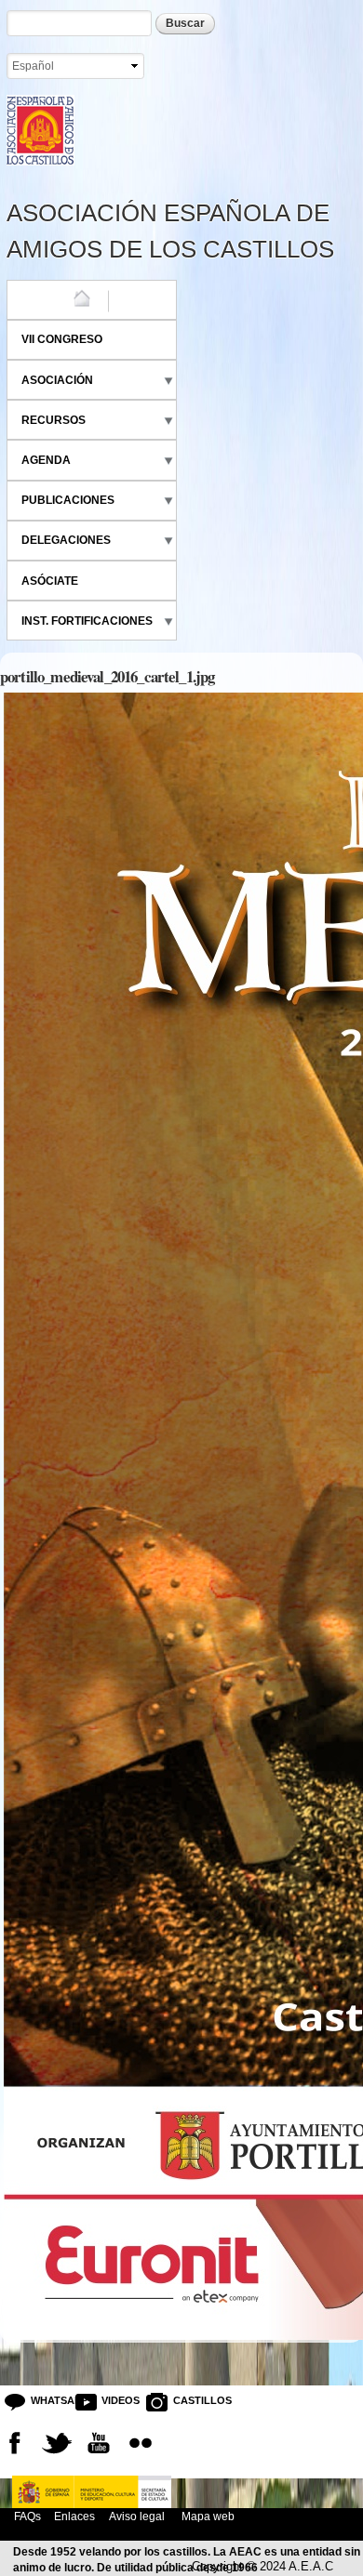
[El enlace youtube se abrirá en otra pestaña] (99, 2443)
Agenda (46, 460)
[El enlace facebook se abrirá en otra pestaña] (15, 2443)
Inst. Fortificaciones (87, 621)
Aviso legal (137, 2516)
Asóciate (50, 581)
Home (38, 299)
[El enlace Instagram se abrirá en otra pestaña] (141, 2443)
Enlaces (74, 2516)
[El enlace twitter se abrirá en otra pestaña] (57, 2443)
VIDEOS (116, 2400)
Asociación (57, 380)
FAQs (27, 2516)
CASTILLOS (188, 2400)
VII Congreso (62, 339)
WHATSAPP (46, 2400)
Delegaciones (66, 540)
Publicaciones (68, 500)
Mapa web (207, 2516)
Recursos (54, 420)
